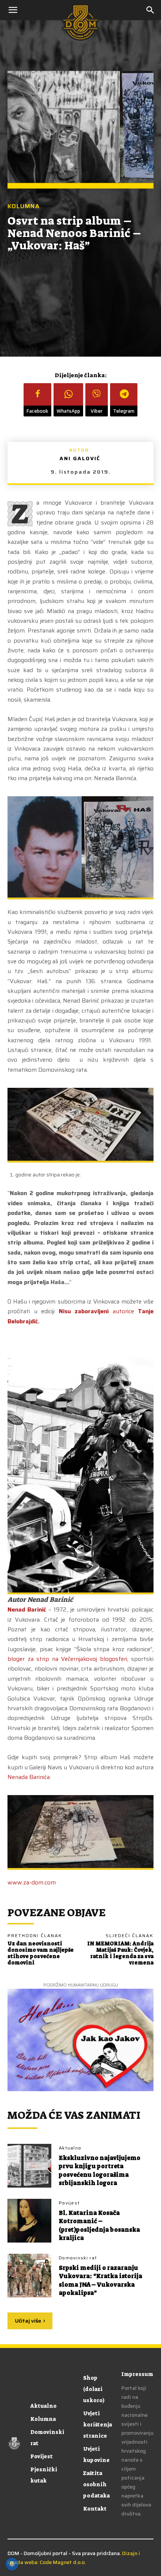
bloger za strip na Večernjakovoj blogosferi (67, 1659)
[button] (151, 10)
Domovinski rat (78, 2258)
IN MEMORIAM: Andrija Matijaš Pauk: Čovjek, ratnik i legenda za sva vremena (120, 1953)
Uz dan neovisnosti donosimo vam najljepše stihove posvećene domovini (41, 1953)
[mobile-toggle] (13, 10)
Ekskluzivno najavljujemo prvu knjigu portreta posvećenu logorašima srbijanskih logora (100, 2170)
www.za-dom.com (32, 1882)
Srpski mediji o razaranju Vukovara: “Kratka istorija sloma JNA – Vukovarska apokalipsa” (101, 2280)
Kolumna (24, 207)
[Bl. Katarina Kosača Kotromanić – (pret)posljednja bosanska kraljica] (29, 2221)
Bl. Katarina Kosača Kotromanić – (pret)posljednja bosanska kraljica (99, 2225)
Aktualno (70, 2148)
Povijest (69, 2203)
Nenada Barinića (29, 1777)
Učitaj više (28, 2321)
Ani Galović (80, 458)
